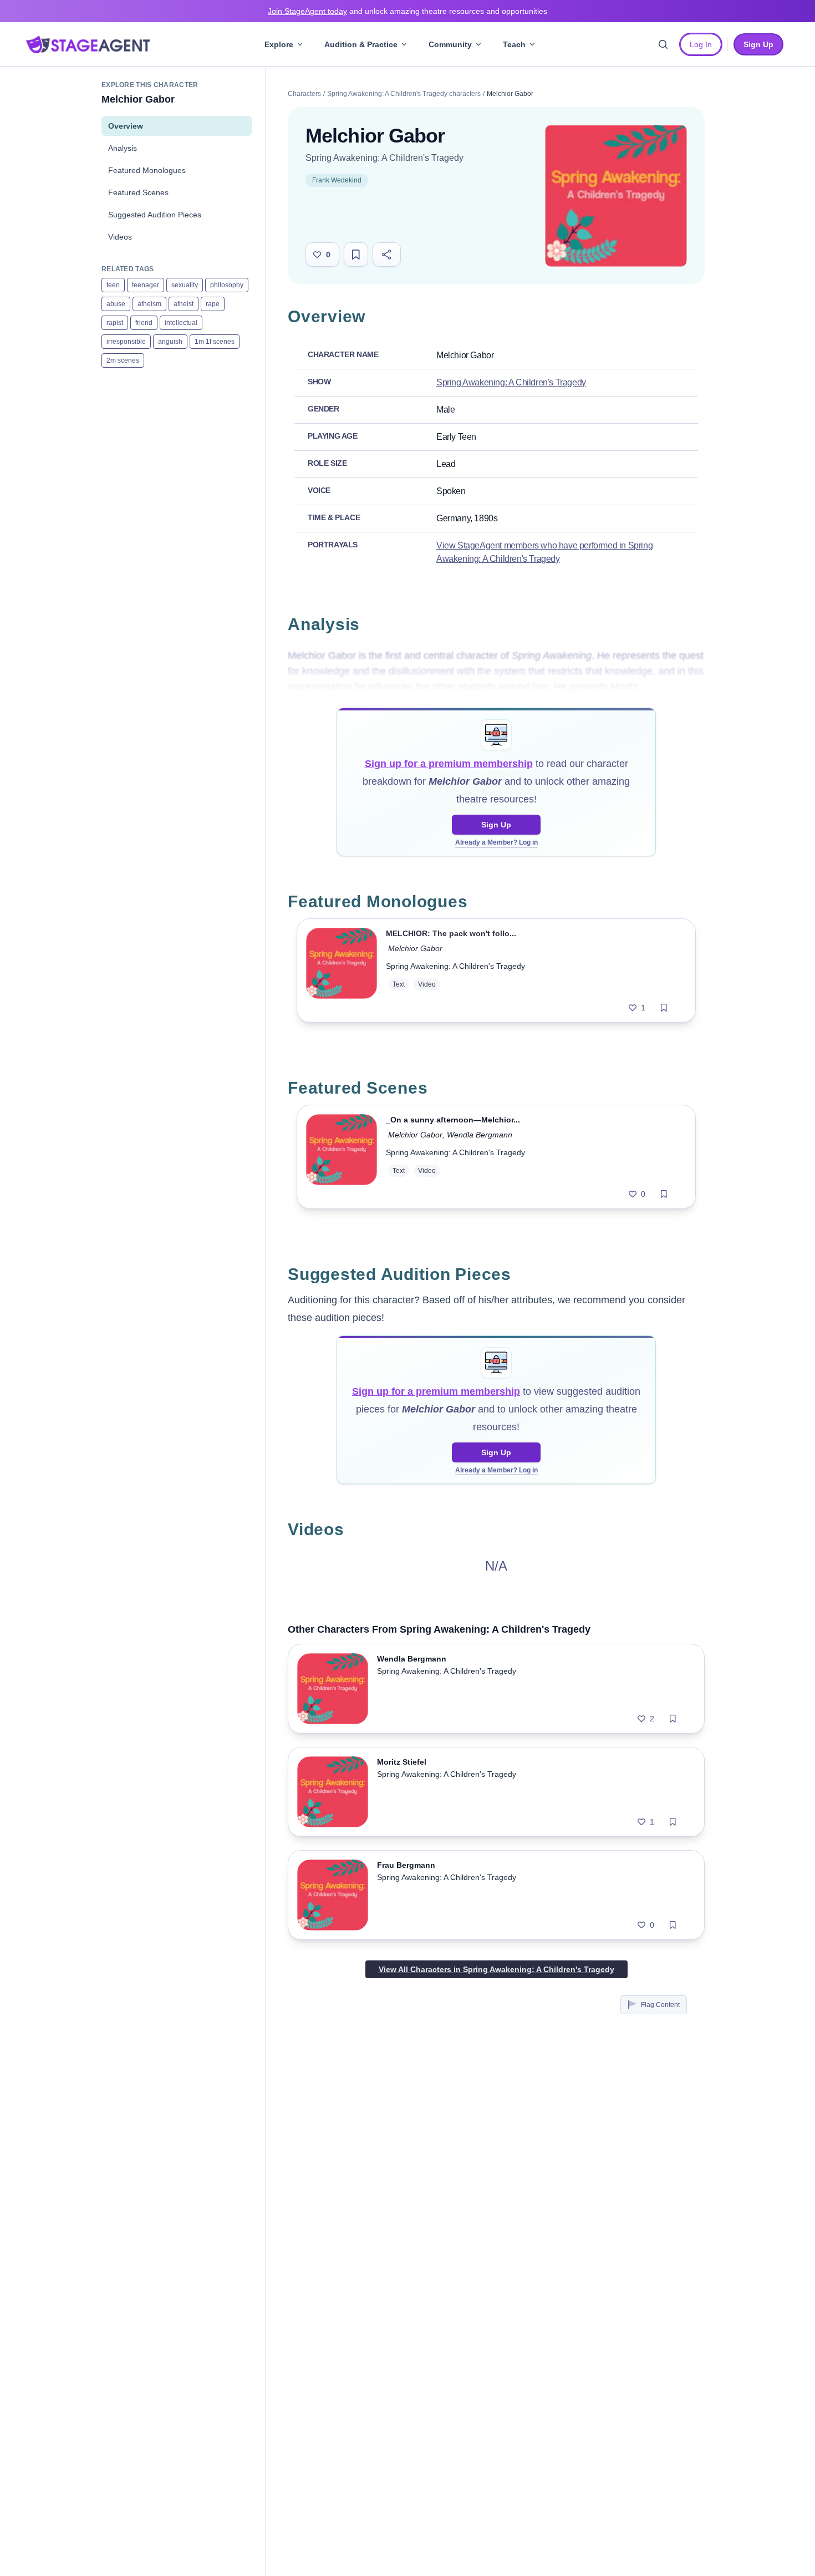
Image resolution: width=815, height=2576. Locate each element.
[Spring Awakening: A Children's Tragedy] (616, 196)
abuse (116, 304)
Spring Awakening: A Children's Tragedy (384, 158)
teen (113, 285)
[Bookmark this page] (356, 255)
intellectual (181, 323)
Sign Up (496, 825)
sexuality (185, 285)
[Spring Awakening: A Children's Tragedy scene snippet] (342, 1157)
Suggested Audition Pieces (155, 215)
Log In (701, 44)
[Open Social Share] (387, 255)
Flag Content (660, 2005)
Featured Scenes (138, 192)
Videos (120, 237)
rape (213, 304)
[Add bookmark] (664, 1008)
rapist (115, 323)
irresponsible (126, 342)
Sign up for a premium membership (449, 764)
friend (144, 323)
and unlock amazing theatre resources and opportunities (407, 11)
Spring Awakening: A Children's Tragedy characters (404, 94)
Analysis (123, 148)
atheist (184, 304)
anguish (170, 342)
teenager (146, 285)
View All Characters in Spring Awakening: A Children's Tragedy (496, 1969)
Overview (126, 126)
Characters (304, 94)
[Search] (663, 44)
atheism (149, 304)
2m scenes (123, 360)
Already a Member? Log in (496, 842)
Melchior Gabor (415, 948)
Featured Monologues (147, 170)
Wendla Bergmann (480, 1135)
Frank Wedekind (337, 180)
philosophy (227, 285)
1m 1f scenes (215, 342)
